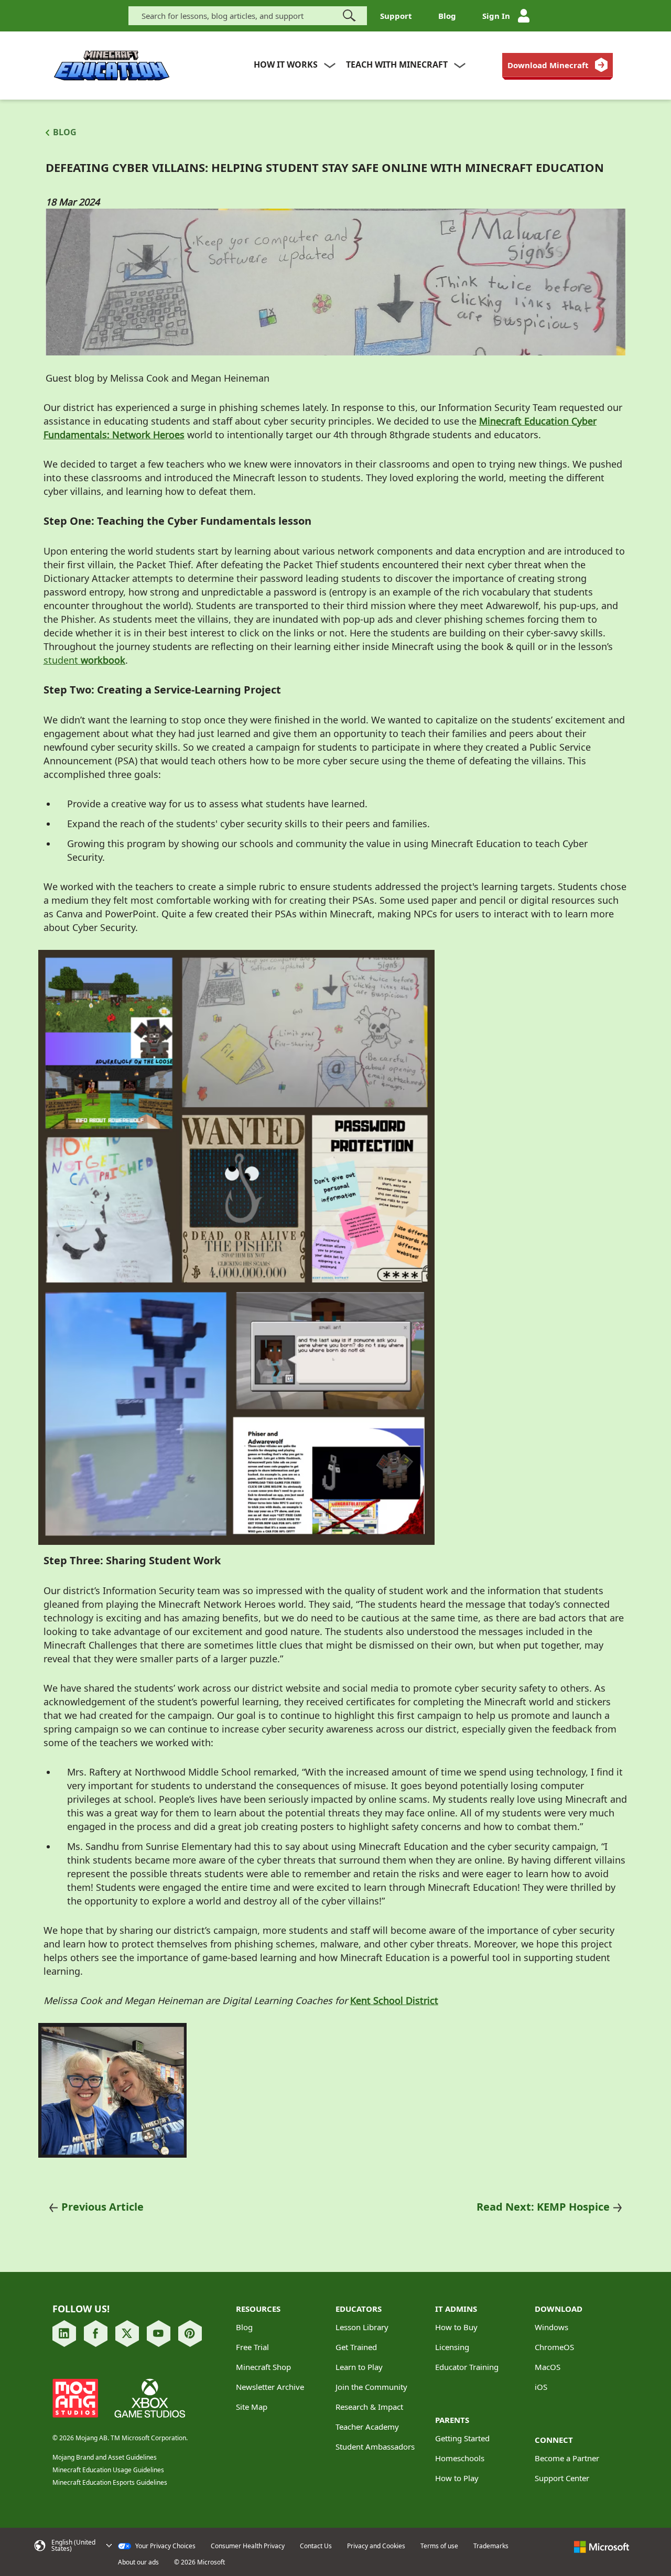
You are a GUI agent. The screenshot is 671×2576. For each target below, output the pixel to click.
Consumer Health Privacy (248, 2546)
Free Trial (252, 2347)
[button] (73, 2546)
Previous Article (102, 2207)
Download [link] (559, 2309)
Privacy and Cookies (376, 2546)
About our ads (138, 2562)
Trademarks (491, 2546)
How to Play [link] (457, 2478)
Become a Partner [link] (567, 2458)
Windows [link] (551, 2327)
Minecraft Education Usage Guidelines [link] (108, 2470)
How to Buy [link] (456, 2327)
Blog (447, 16)
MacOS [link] (548, 2367)
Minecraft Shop (263, 2367)
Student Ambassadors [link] (375, 2447)
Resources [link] (258, 2309)
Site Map (252, 2407)
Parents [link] (452, 2420)
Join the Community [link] (371, 2387)
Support (396, 16)
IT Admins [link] (456, 2309)
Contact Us (316, 2546)
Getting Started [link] (462, 2438)
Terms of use (439, 2546)
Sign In (496, 16)
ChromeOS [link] (554, 2347)
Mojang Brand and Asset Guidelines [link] (105, 2457)
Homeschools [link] (460, 2458)
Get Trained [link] (356, 2347)
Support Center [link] (562, 2478)
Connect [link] (554, 2440)
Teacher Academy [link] (367, 2427)
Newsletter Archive (270, 2387)
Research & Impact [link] (369, 2407)
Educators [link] (359, 2309)
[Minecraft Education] (112, 66)
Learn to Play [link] (359, 2367)
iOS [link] (541, 2387)
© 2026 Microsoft (199, 2562)
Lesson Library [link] (362, 2327)
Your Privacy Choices (165, 2546)
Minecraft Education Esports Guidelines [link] (110, 2482)
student (62, 660)
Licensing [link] (452, 2347)
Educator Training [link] (467, 2367)
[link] (558, 65)
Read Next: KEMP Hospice (543, 2207)
